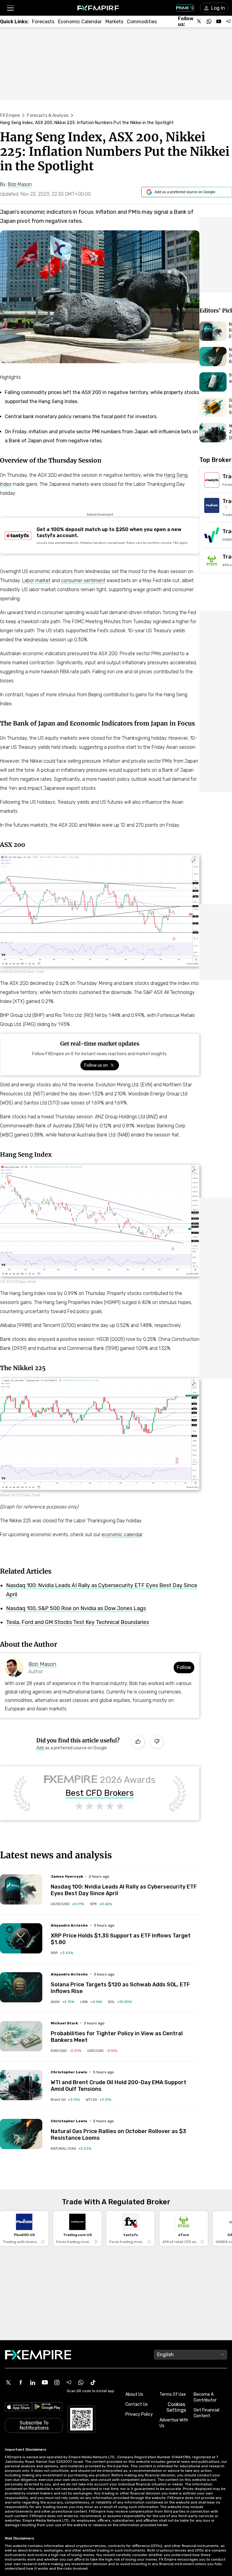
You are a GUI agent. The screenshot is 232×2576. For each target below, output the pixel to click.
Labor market (36, 580)
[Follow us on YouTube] (219, 21)
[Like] (138, 1742)
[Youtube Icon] (45, 2382)
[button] (10, 8)
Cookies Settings (176, 2407)
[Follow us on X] (199, 21)
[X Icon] (8, 2382)
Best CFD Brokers (100, 1793)
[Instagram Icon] (57, 2382)
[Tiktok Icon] (93, 2382)
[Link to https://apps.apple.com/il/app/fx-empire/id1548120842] (18, 2408)
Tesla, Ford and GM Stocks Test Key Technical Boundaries (77, 1622)
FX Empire (10, 115)
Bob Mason (42, 1664)
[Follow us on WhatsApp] (209, 21)
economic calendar (122, 1535)
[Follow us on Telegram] (228, 21)
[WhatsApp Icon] (81, 2382)
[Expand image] (194, 861)
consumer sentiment (83, 580)
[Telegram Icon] (69, 2382)
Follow (184, 1667)
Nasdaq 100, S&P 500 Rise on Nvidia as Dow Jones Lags (76, 1608)
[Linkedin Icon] (33, 2382)
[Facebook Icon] (21, 2382)
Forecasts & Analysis (48, 115)
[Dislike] (157, 1742)
